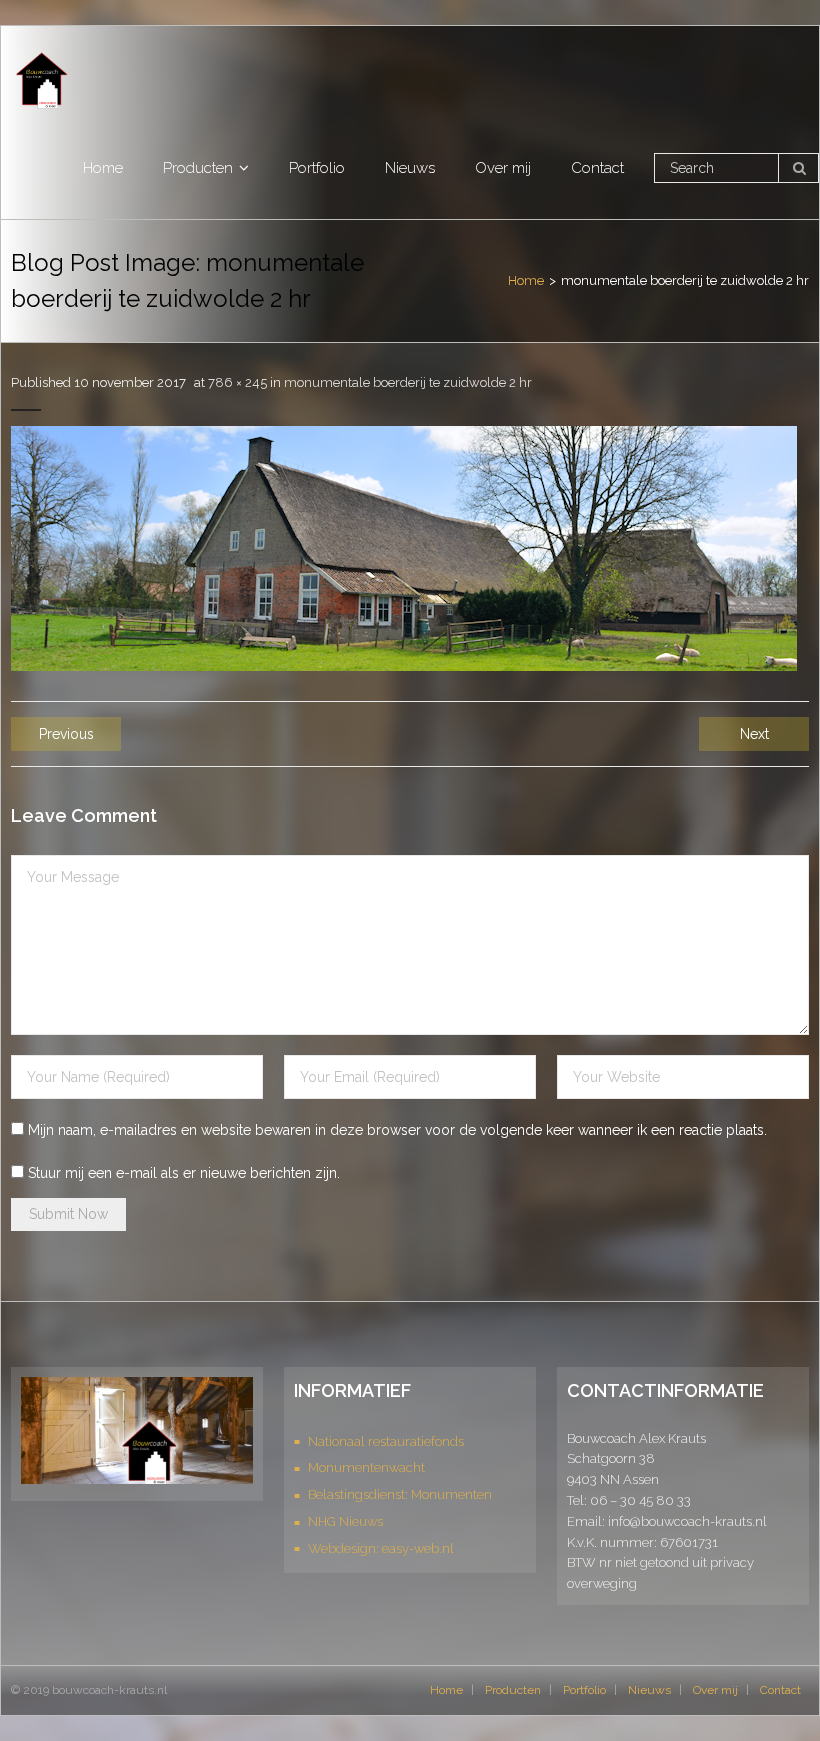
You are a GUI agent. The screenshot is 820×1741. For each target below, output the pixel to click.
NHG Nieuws (345, 1521)
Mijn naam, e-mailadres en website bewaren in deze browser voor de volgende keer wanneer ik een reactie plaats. (397, 1130)
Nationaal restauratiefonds (386, 1441)
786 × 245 (237, 382)
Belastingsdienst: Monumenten (400, 1494)
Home (526, 280)
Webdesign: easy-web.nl (381, 1548)
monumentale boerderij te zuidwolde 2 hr (408, 382)
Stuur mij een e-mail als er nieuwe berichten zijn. (184, 1173)
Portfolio (584, 1690)
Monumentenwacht (366, 1467)
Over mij (715, 1690)
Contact (780, 1690)
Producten (513, 1690)
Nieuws (649, 1690)
